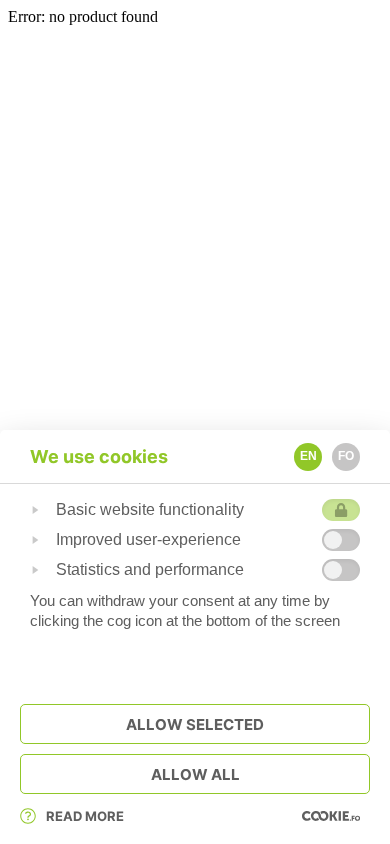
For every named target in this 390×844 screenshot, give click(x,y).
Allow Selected (195, 724)
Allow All (195, 774)
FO (346, 456)
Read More (85, 816)
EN (308, 456)
